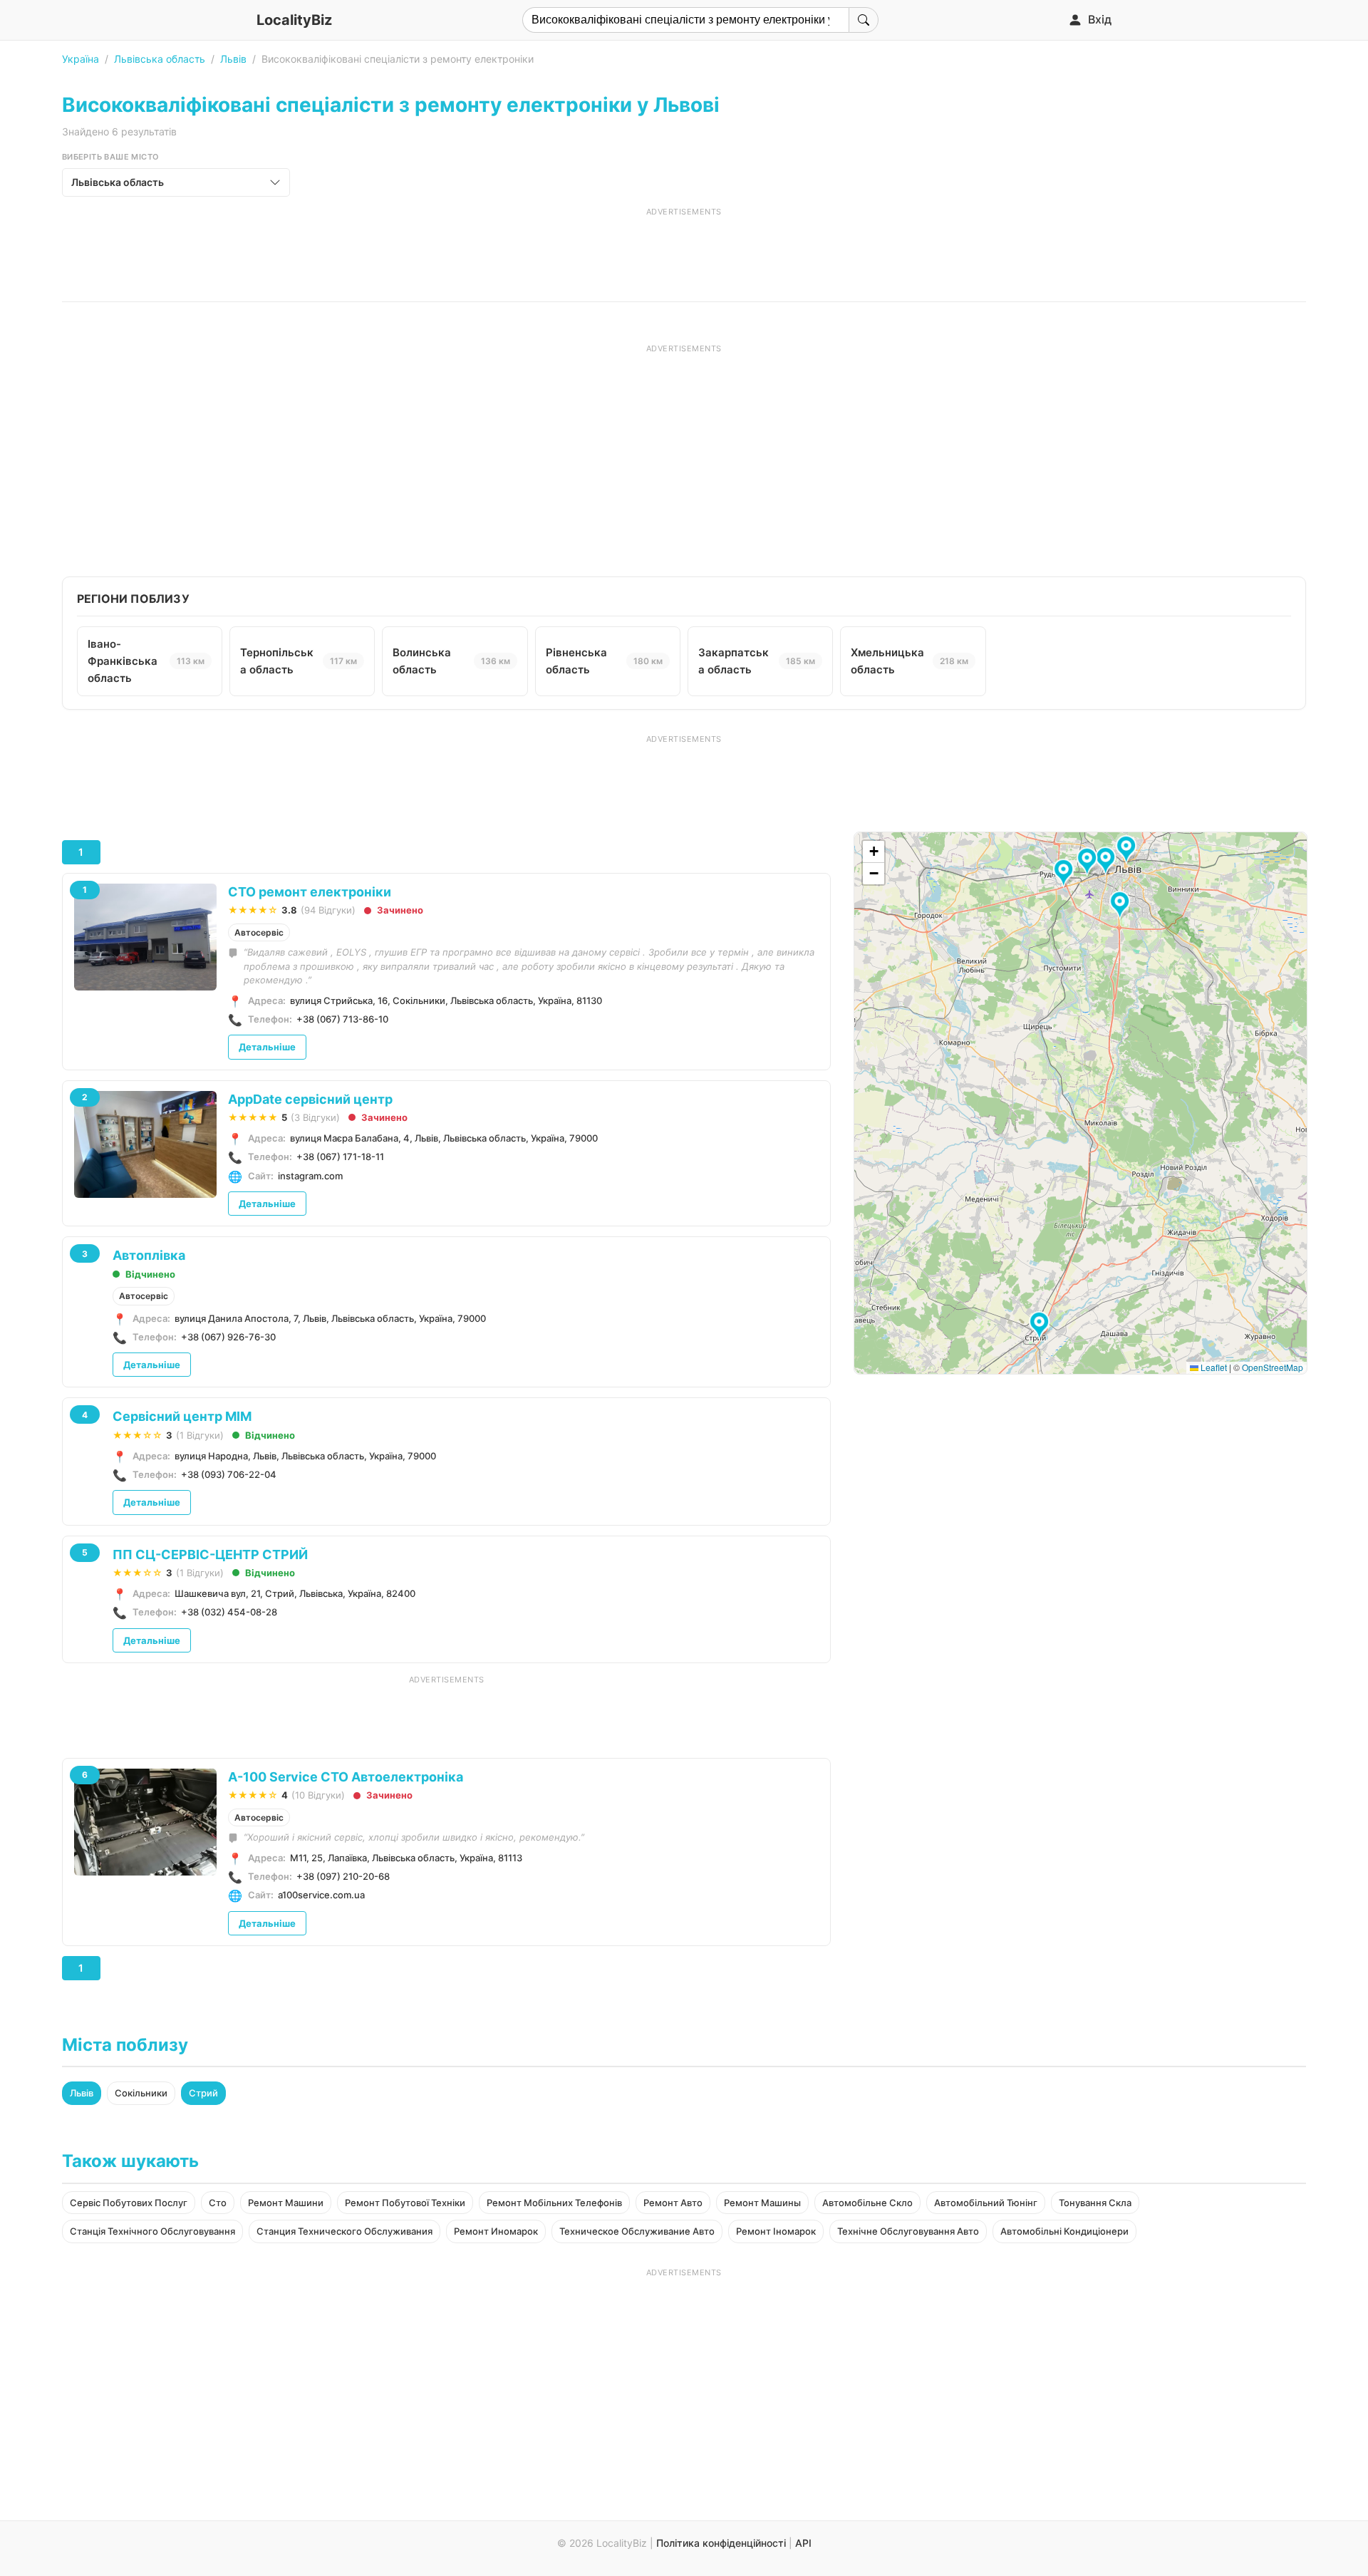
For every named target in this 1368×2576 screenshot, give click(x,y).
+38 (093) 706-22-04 (229, 1474)
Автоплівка (149, 1255)
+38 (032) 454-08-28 (229, 1612)
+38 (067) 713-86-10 (342, 1019)
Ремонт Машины (762, 2203)
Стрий (203, 2093)
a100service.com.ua (321, 1895)
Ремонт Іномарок (776, 2231)
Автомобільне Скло (867, 2203)
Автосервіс (259, 932)
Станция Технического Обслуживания (344, 2231)
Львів (233, 59)
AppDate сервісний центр (310, 1099)
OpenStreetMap (1273, 1367)
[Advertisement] (684, 249)
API (803, 2543)
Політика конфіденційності (721, 2543)
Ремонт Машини (286, 2203)
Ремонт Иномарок (496, 2231)
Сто (218, 2203)
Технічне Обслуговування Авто (908, 2231)
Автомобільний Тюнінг (986, 2203)
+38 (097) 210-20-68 (343, 1876)
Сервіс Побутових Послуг (129, 2203)
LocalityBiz (294, 20)
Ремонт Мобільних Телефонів (554, 2203)
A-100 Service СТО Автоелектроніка (346, 1777)
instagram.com (310, 1176)
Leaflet (1213, 1367)
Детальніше (267, 1047)
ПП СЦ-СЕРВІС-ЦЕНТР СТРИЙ (210, 1555)
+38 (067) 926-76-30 (228, 1337)
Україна (81, 59)
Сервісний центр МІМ (182, 1416)
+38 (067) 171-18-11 (340, 1157)
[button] (1122, 906)
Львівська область (160, 59)
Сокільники (141, 2093)
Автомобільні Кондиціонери (1064, 2231)
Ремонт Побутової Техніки (405, 2203)
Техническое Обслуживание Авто (637, 2231)
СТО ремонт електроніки (310, 892)
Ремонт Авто (673, 2203)
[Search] (864, 20)
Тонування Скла (1095, 2203)
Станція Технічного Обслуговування (152, 2231)
